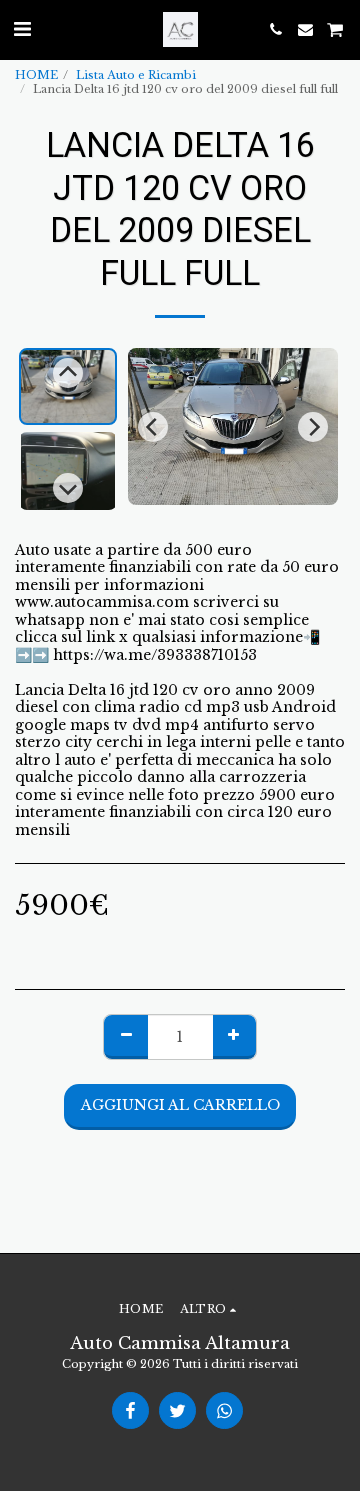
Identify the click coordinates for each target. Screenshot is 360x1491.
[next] (313, 427)
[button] (22, 29)
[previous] (153, 427)
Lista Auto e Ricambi (136, 75)
